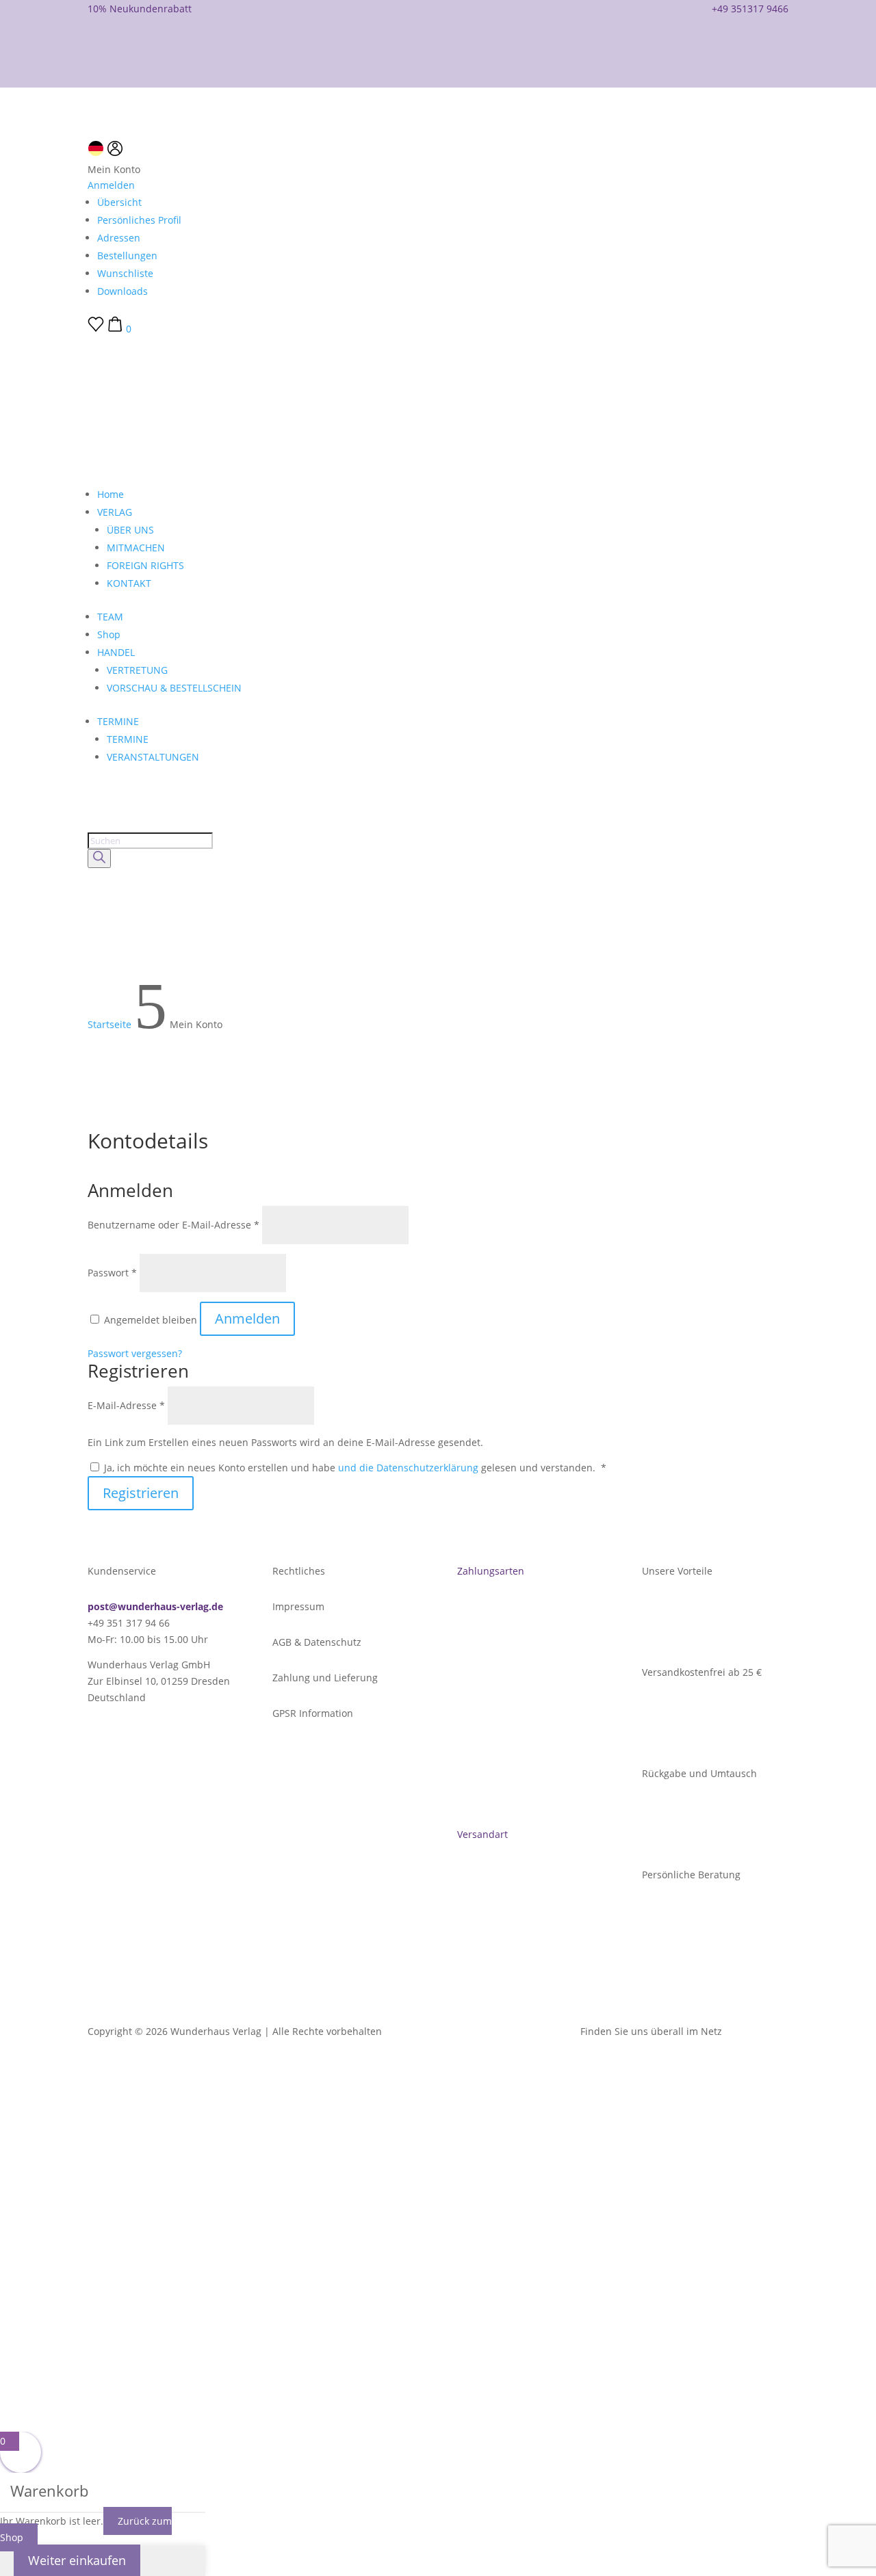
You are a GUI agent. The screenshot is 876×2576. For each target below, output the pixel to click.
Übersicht (119, 202)
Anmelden (111, 185)
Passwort (112, 1273)
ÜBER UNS (130, 530)
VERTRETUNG (137, 670)
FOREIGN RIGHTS (145, 565)
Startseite (109, 1024)
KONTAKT (129, 583)
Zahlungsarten (491, 1571)
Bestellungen (127, 255)
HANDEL (116, 652)
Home (111, 494)
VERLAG (115, 512)
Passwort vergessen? (135, 1353)
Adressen (119, 238)
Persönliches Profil (139, 220)
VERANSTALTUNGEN (153, 757)
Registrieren (141, 1493)
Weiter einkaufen (77, 2560)
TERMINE (118, 721)
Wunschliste (125, 273)
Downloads (123, 291)
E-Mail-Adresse (126, 1405)
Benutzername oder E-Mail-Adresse (173, 1225)
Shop (109, 634)
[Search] (99, 858)
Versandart (482, 1834)
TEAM (110, 617)
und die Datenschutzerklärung (410, 1468)
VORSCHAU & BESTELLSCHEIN (174, 688)
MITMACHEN (136, 548)
